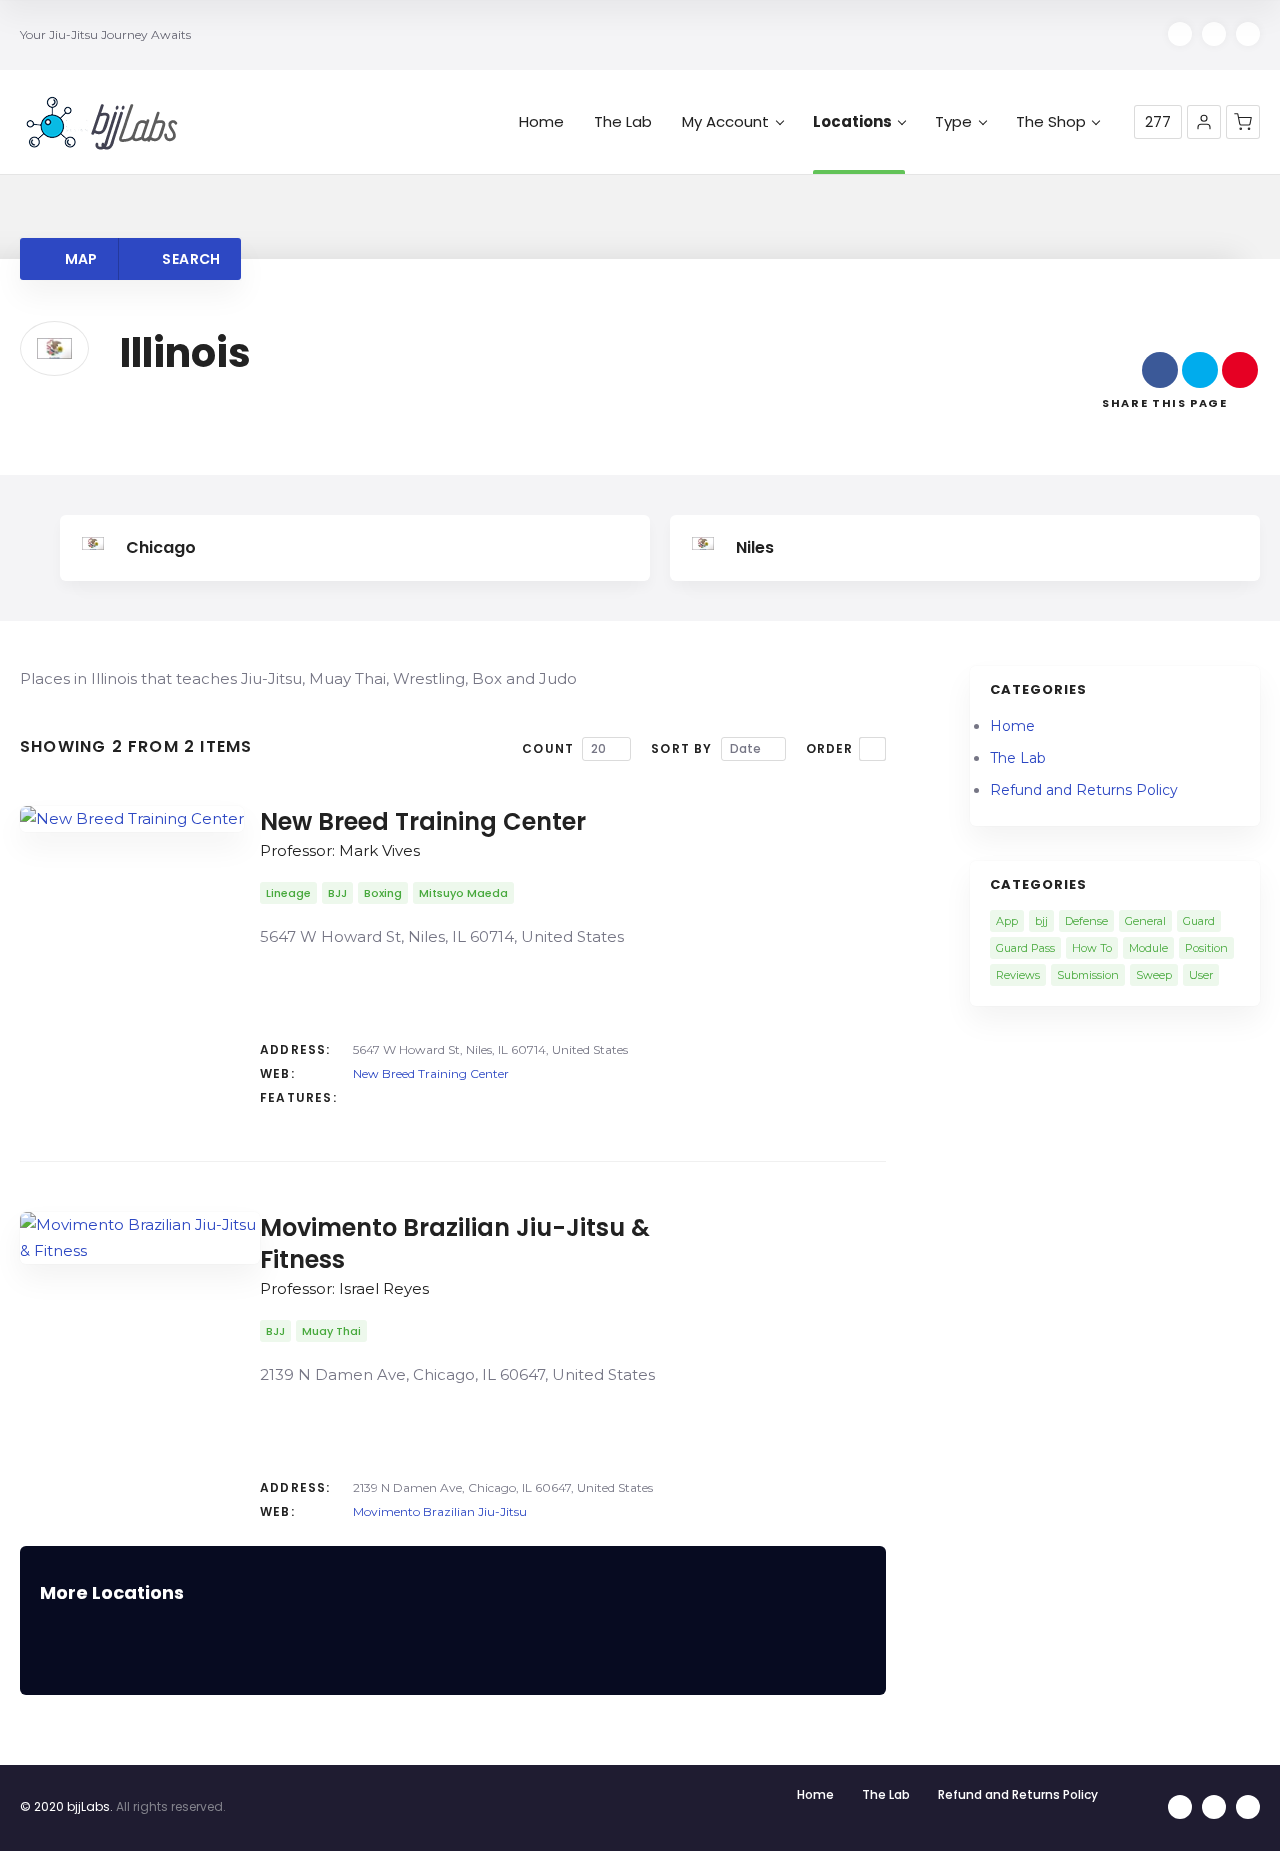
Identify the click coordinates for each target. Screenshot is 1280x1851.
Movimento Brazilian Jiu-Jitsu (440, 1511)
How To (1092, 948)
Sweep (1154, 975)
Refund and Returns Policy (1084, 790)
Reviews (1018, 975)
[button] (1204, 122)
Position (1206, 948)
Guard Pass (1025, 948)
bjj (1041, 921)
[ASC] (872, 749)
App (1007, 921)
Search (189, 259)
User (1201, 975)
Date (745, 748)
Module (1148, 948)
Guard (1199, 921)
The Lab (623, 122)
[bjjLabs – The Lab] (102, 122)
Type (953, 122)
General (1145, 921)
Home (541, 122)
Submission (1088, 975)
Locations (852, 122)
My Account (725, 122)
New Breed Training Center (431, 1073)
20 (598, 748)
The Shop (1051, 122)
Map (79, 259)
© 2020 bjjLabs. (66, 1806)
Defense (1086, 921)
